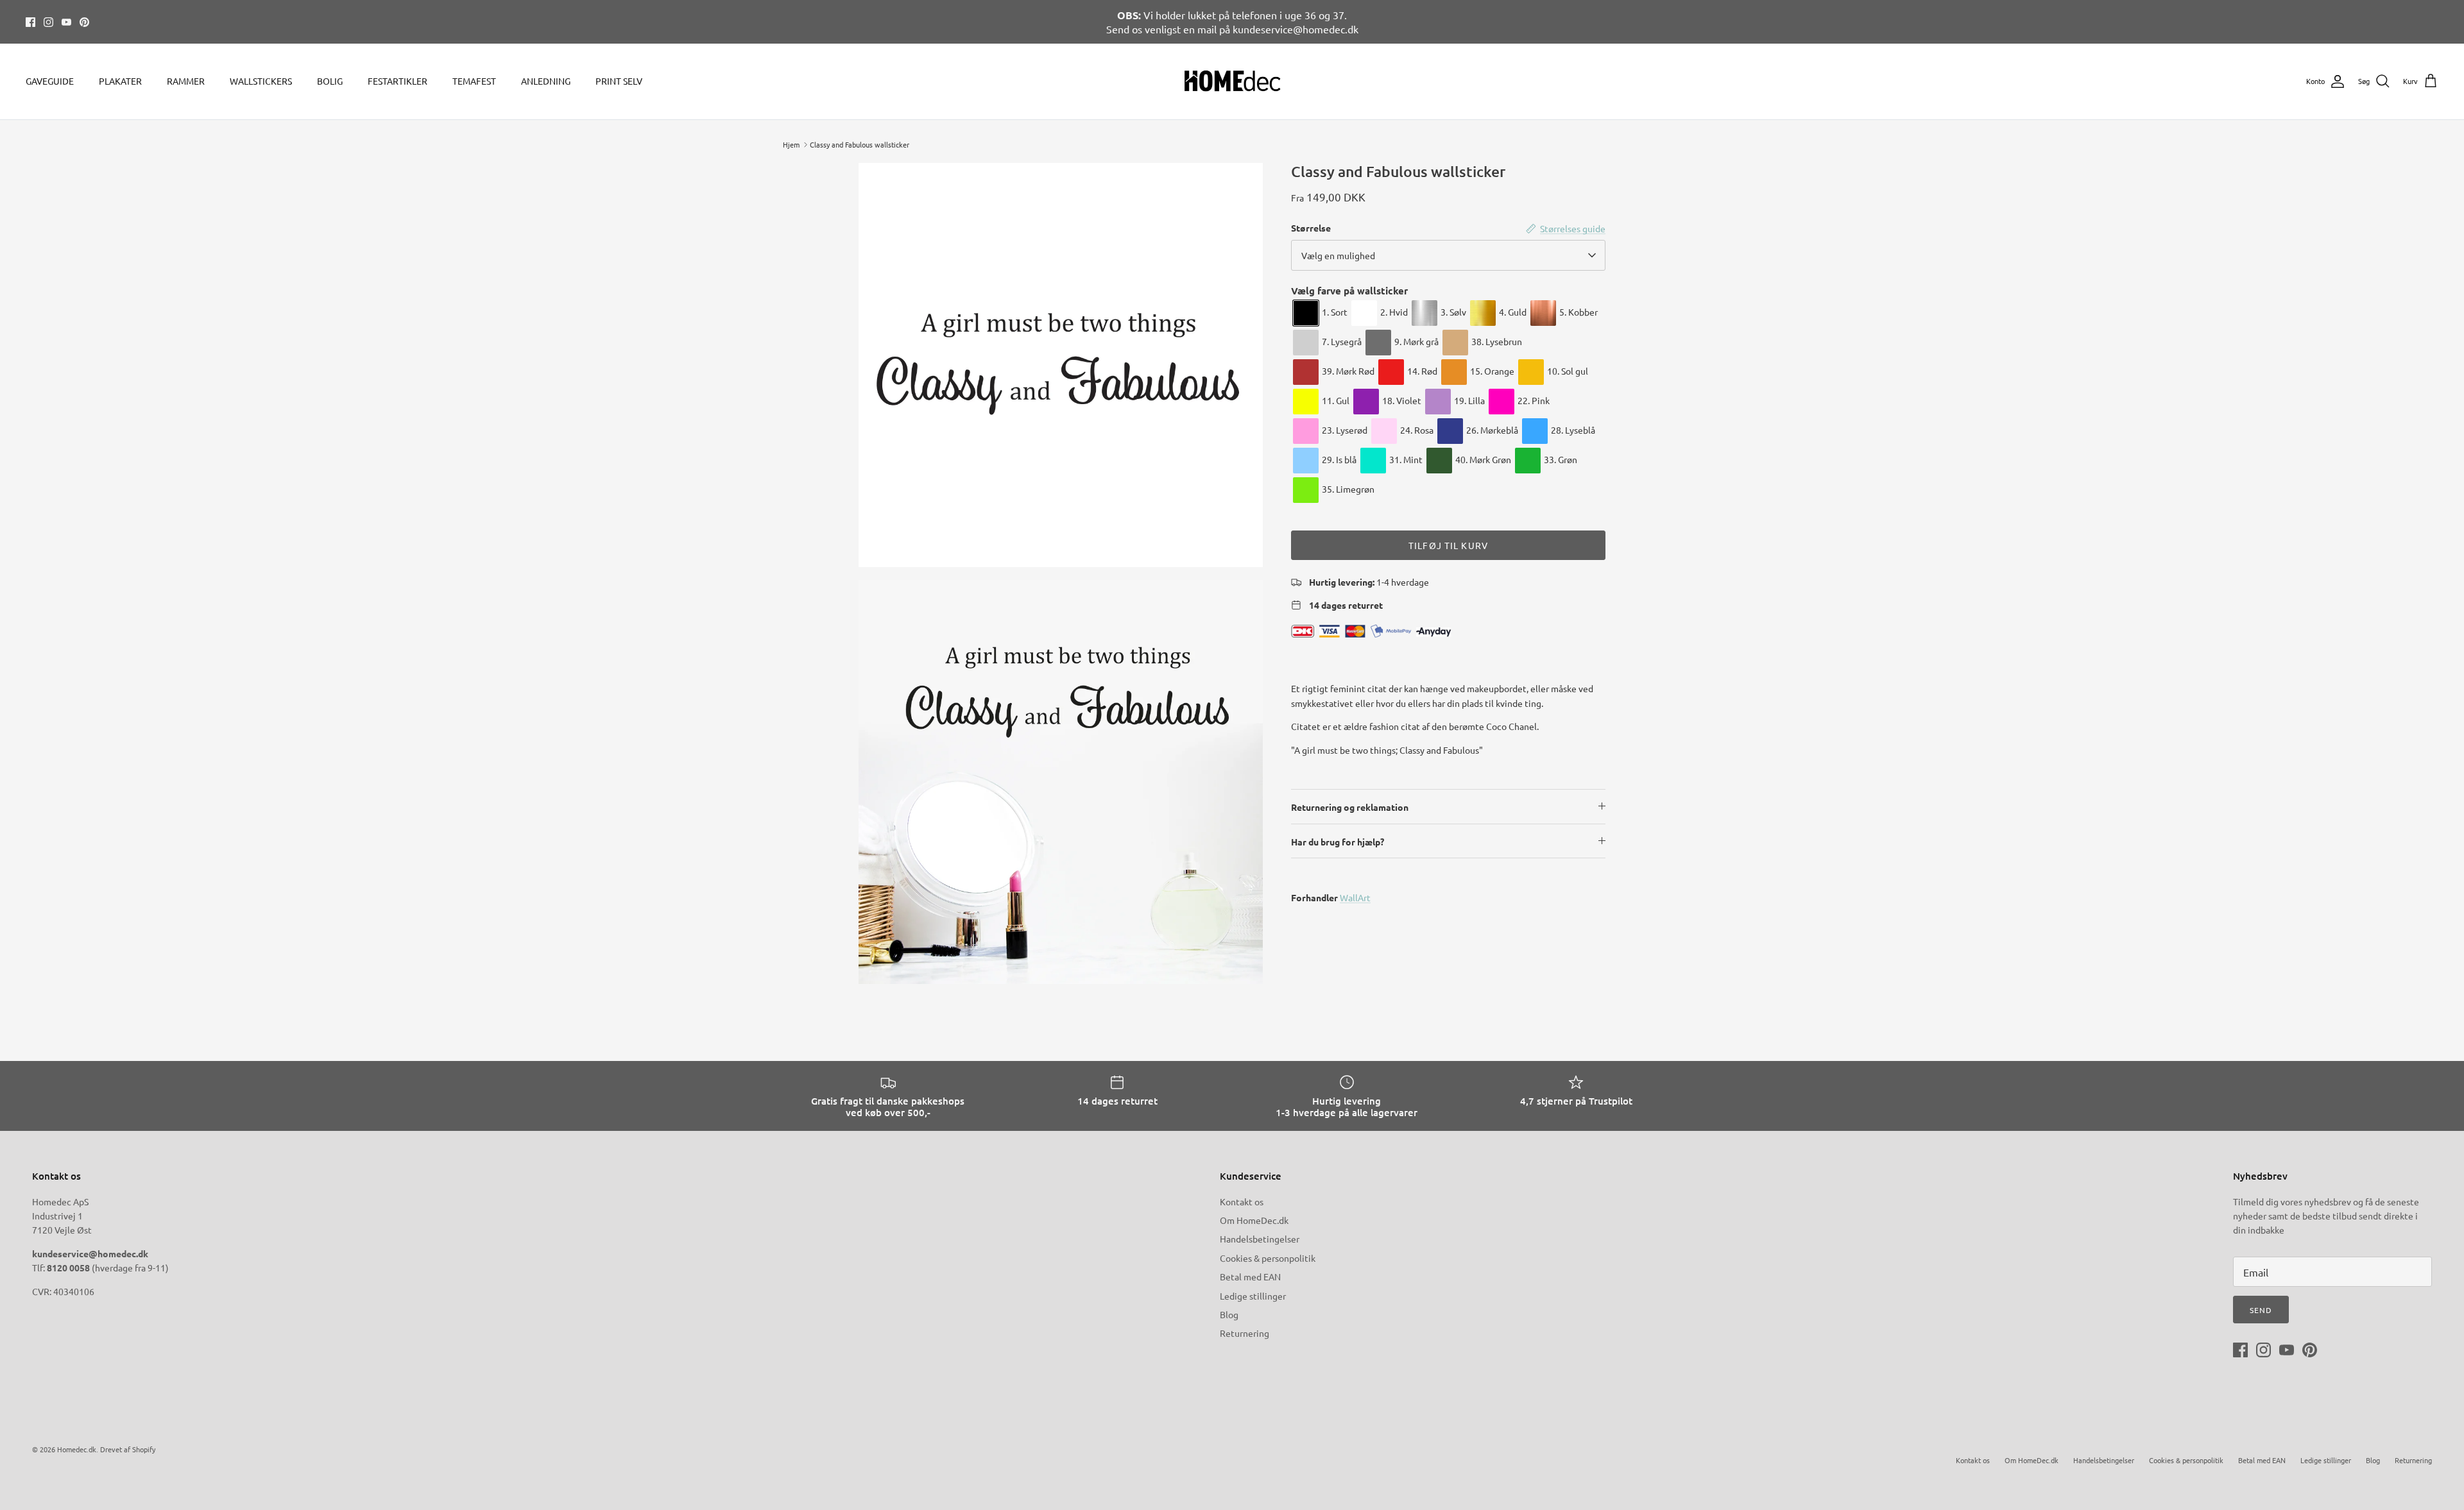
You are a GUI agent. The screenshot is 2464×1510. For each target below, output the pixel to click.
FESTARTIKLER (398, 81)
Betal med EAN (1250, 1277)
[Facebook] (30, 22)
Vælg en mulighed (1338, 255)
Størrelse (1311, 228)
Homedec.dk (77, 1449)
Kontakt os (1242, 1201)
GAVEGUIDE (50, 81)
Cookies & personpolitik (1268, 1258)
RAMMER (186, 81)
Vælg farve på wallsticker (1349, 291)
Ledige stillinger (1253, 1296)
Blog (1229, 1314)
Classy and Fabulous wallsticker (860, 144)
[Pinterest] (84, 22)
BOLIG (330, 81)
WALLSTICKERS (261, 81)
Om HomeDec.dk (1254, 1220)
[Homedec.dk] (1232, 81)
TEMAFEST (474, 81)
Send (2261, 1310)
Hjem (791, 144)
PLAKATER (120, 81)
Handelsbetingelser (1260, 1239)
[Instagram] (48, 22)
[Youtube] (66, 22)
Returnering (1245, 1333)
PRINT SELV (619, 81)
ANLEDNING (546, 81)
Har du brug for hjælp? (1338, 842)
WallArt (1355, 897)
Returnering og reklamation (1350, 807)
